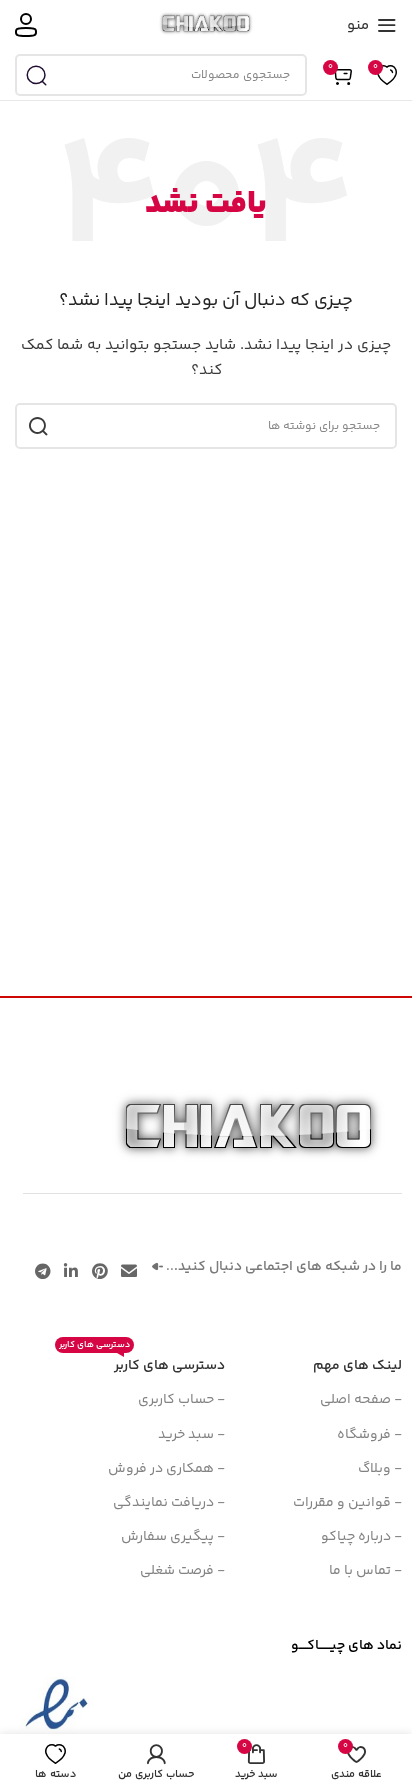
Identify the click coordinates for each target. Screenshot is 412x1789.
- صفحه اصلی (361, 1400)
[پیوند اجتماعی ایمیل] (128, 1272)
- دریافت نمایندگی (169, 1503)
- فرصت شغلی (182, 1571)
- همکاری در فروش (166, 1469)
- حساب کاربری (181, 1400)
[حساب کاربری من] (26, 25)
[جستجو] (36, 75)
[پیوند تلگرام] (42, 1272)
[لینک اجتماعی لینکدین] (71, 1272)
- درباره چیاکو (361, 1537)
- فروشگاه (369, 1435)
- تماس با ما (365, 1571)
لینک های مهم (357, 1366)
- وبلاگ (380, 1469)
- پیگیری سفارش (173, 1537)
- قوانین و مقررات (347, 1503)
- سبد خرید (191, 1435)
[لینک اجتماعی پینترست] (99, 1272)
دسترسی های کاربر (142, 1363)
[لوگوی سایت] (206, 25)
